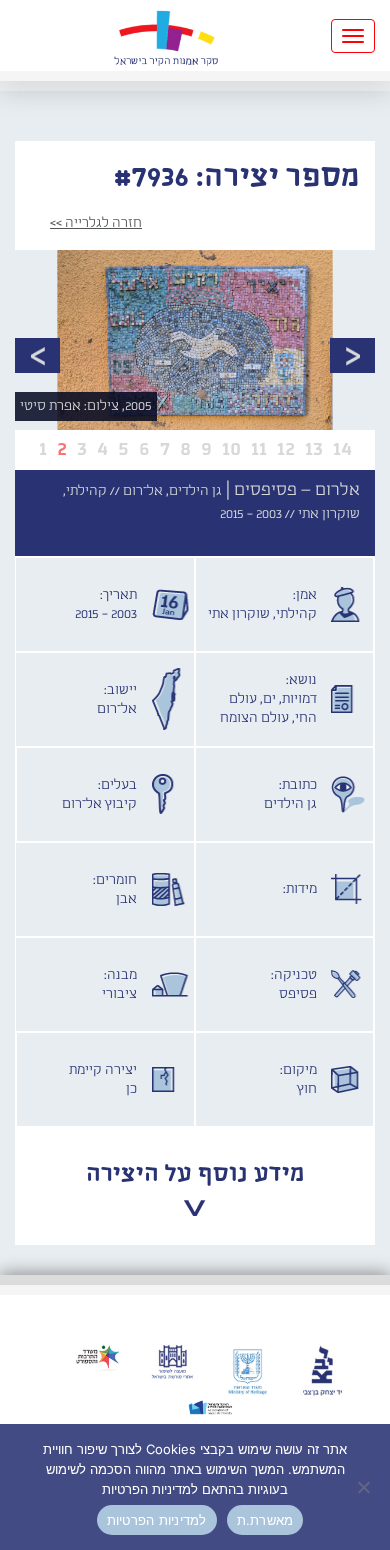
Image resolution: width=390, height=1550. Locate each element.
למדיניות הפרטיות (157, 1520)
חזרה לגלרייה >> (96, 223)
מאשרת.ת (265, 1520)
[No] (365, 1487)
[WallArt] (166, 35)
